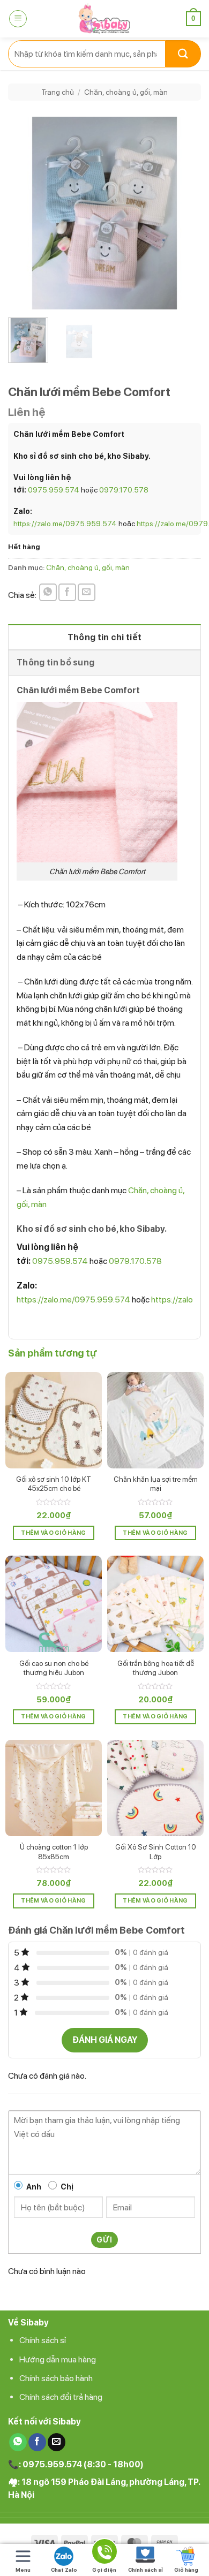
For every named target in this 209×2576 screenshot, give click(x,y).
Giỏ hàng (186, 2570)
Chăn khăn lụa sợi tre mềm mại (156, 1484)
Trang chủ (58, 92)
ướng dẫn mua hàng (61, 2359)
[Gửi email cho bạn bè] (87, 592)
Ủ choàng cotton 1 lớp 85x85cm (54, 1852)
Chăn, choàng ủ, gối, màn (126, 92)
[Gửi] (183, 54)
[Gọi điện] (104, 2553)
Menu (23, 2570)
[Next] (184, 213)
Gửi (104, 2240)
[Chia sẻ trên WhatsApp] (48, 592)
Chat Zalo (64, 2570)
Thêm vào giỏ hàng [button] (54, 1533)
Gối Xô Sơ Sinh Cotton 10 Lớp (156, 1852)
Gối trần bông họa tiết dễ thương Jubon (156, 1668)
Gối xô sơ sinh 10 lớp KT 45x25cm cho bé (54, 1484)
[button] (18, 19)
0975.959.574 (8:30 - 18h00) (83, 2464)
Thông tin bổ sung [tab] (55, 662)
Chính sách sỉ (43, 2340)
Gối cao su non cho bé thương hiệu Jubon (54, 1668)
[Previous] (25, 213)
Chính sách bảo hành (56, 2378)
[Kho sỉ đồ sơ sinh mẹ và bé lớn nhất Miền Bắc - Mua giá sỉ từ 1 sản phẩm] (104, 19)
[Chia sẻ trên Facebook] (67, 592)
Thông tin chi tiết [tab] (105, 637)
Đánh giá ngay (105, 2040)
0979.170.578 (124, 490)
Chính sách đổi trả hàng (61, 2397)
